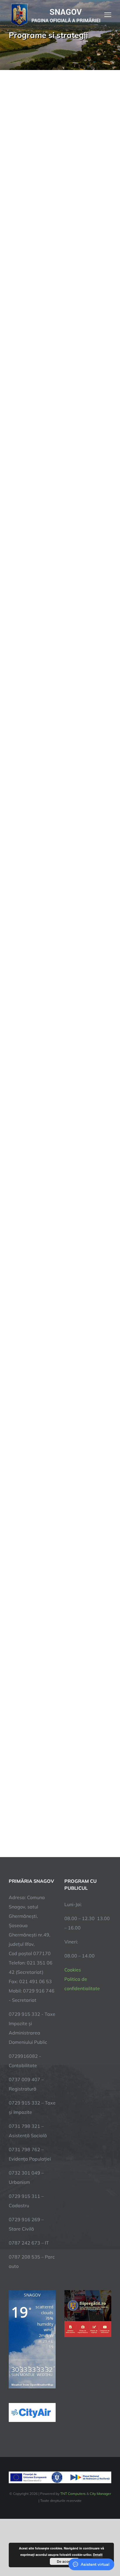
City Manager (100, 2494)
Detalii (98, 2555)
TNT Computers (73, 2494)
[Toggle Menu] (108, 15)
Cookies (73, 1970)
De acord (64, 2561)
